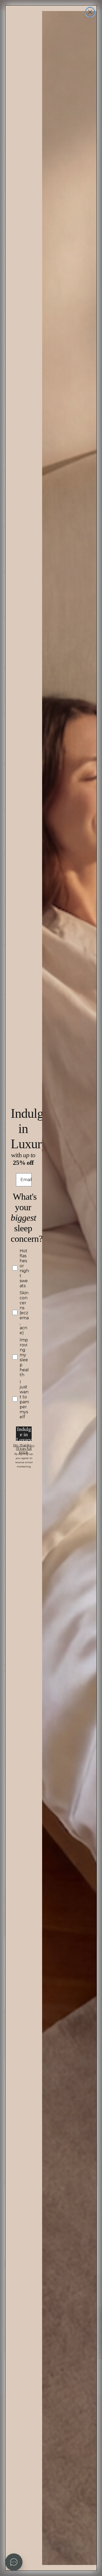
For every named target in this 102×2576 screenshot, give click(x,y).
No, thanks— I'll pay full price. (24, 1446)
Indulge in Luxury (24, 1434)
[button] (14, 2562)
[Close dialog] (90, 12)
